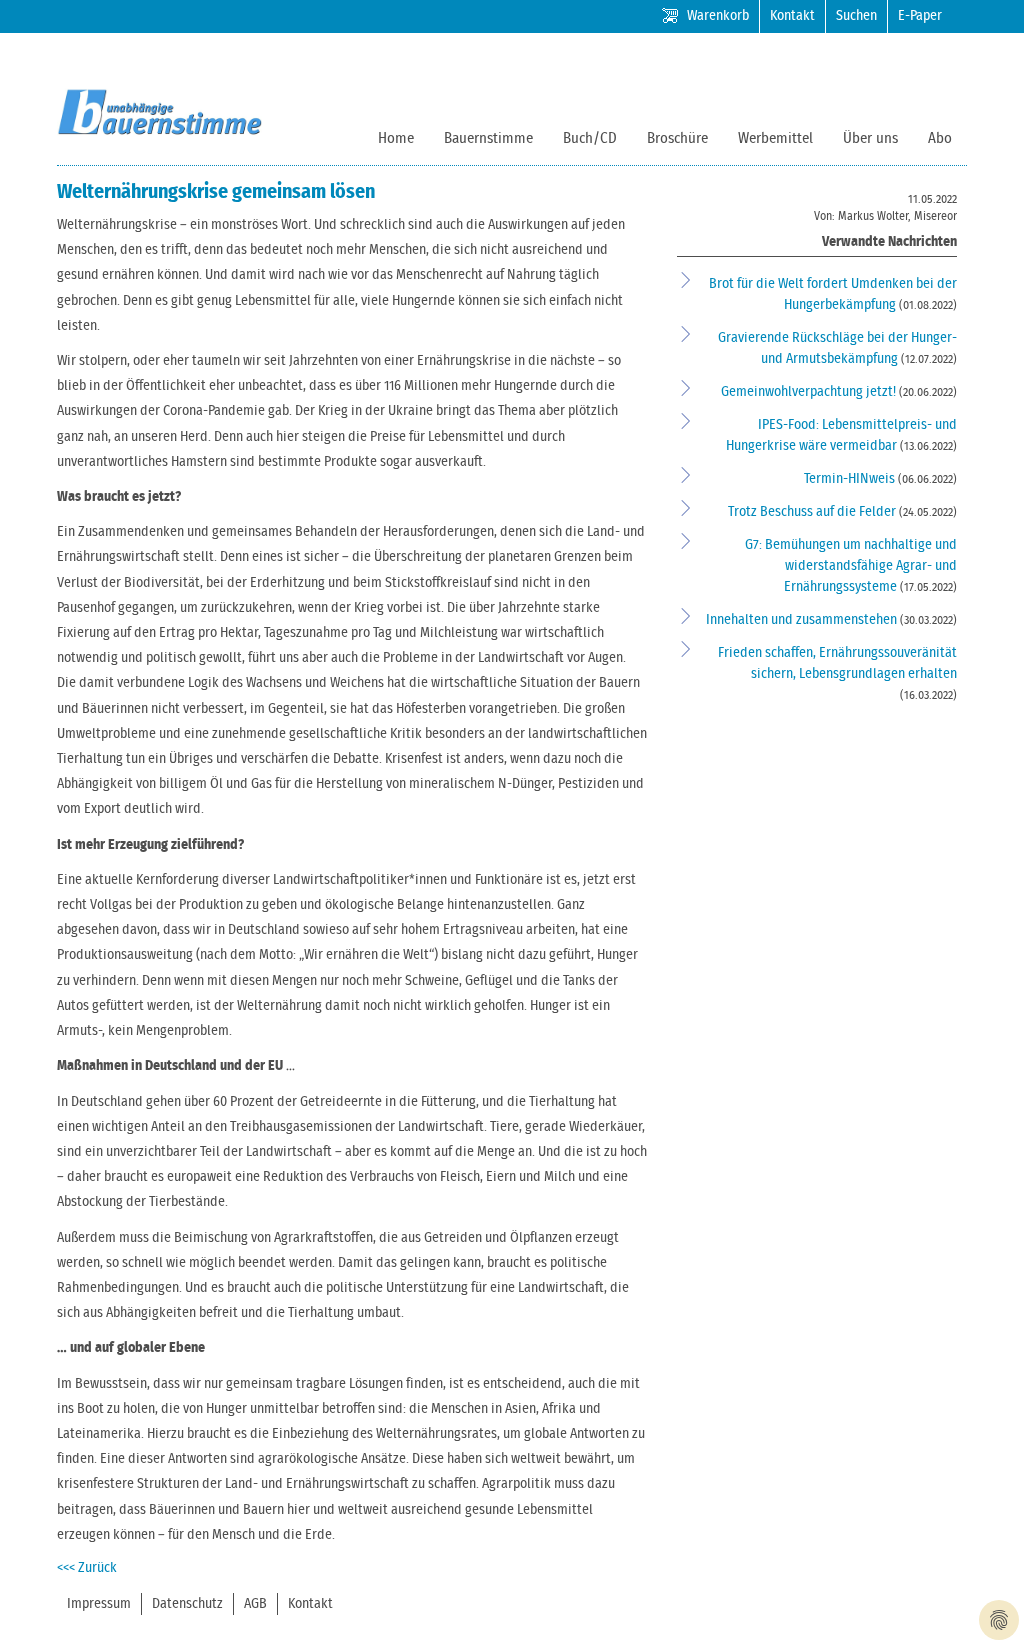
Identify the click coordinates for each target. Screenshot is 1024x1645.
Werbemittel (775, 138)
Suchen (856, 16)
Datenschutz (187, 1604)
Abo (940, 138)
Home (396, 138)
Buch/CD (590, 138)
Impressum (99, 1604)
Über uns (870, 138)
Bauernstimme (488, 138)
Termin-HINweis (851, 479)
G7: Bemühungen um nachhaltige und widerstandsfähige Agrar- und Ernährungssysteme (851, 566)
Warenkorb (718, 16)
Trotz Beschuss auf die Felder (813, 512)
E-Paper (920, 16)
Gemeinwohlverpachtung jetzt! (810, 392)
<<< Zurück (87, 1568)
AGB (255, 1604)
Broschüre (677, 138)
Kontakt (792, 16)
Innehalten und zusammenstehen (803, 620)
